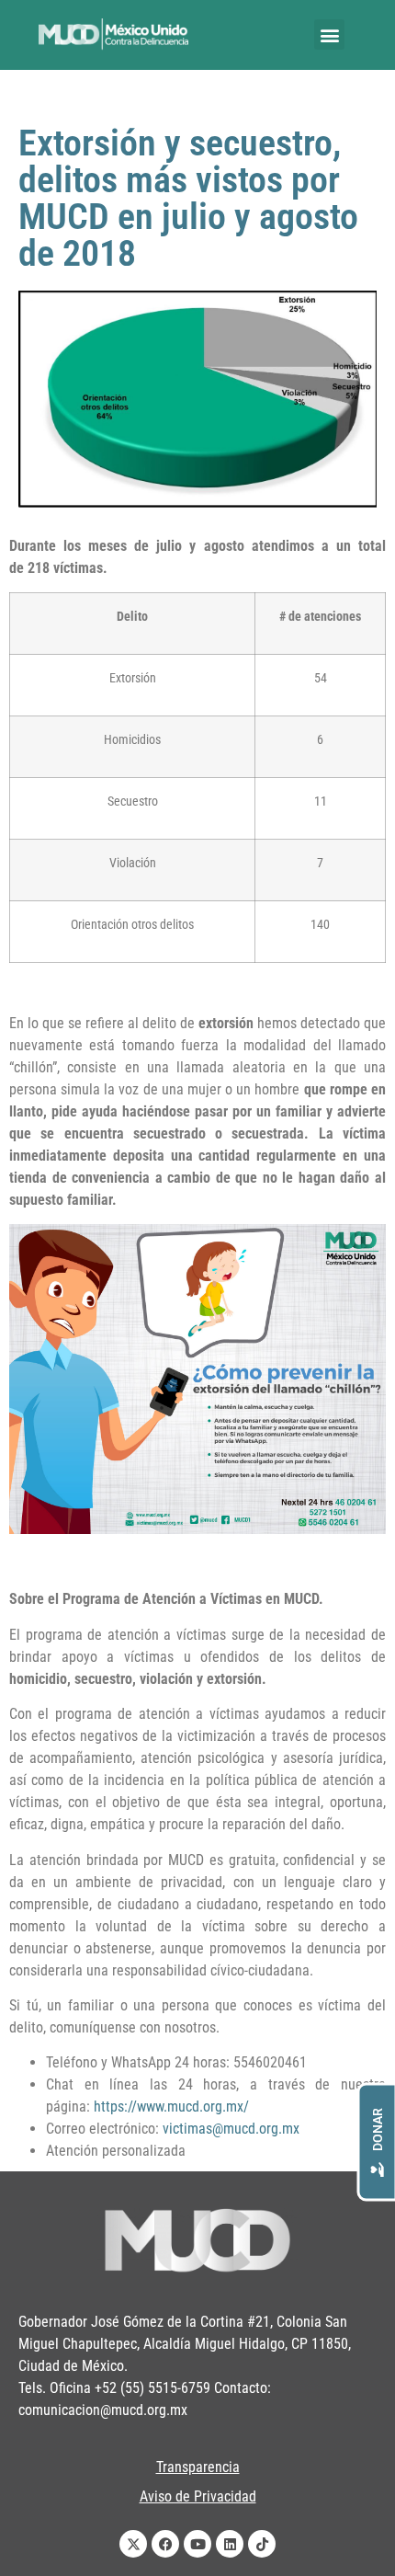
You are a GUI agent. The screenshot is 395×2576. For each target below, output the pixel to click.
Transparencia (198, 2467)
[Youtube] (197, 2544)
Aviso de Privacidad (198, 2496)
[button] (329, 34)
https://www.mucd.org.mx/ (171, 2107)
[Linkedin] (230, 2544)
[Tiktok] (262, 2544)
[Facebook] (165, 2544)
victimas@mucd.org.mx (231, 2129)
